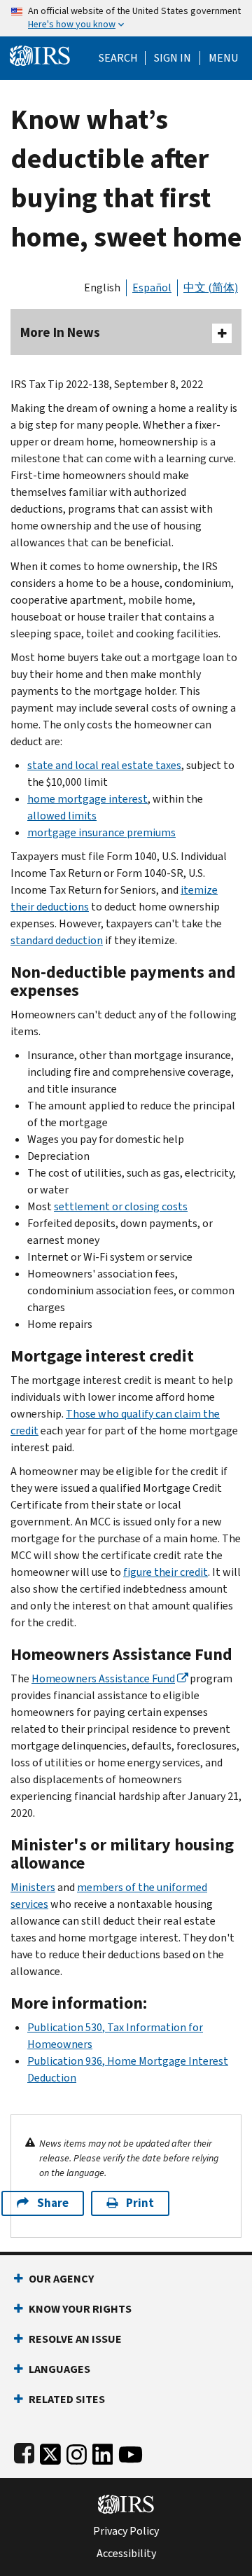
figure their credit (166, 1572)
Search (118, 58)
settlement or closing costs (121, 1206)
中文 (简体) (211, 288)
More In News (60, 332)
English (102, 288)
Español (152, 288)
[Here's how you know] (126, 18)
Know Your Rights (80, 2309)
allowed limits (62, 816)
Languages (59, 2369)
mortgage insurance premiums (101, 832)
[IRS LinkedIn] (103, 2452)
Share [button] (53, 2203)
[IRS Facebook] (24, 2452)
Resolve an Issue (75, 2339)
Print (140, 2203)
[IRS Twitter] (50, 2452)
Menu (223, 58)
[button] (173, 58)
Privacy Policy (126, 2531)
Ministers (33, 1887)
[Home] (40, 54)
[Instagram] (77, 2452)
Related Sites (67, 2399)
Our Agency (61, 2279)
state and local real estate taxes (104, 765)
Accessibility (126, 2554)
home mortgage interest (87, 799)
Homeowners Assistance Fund (103, 1678)
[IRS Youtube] (131, 2452)
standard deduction (57, 940)
